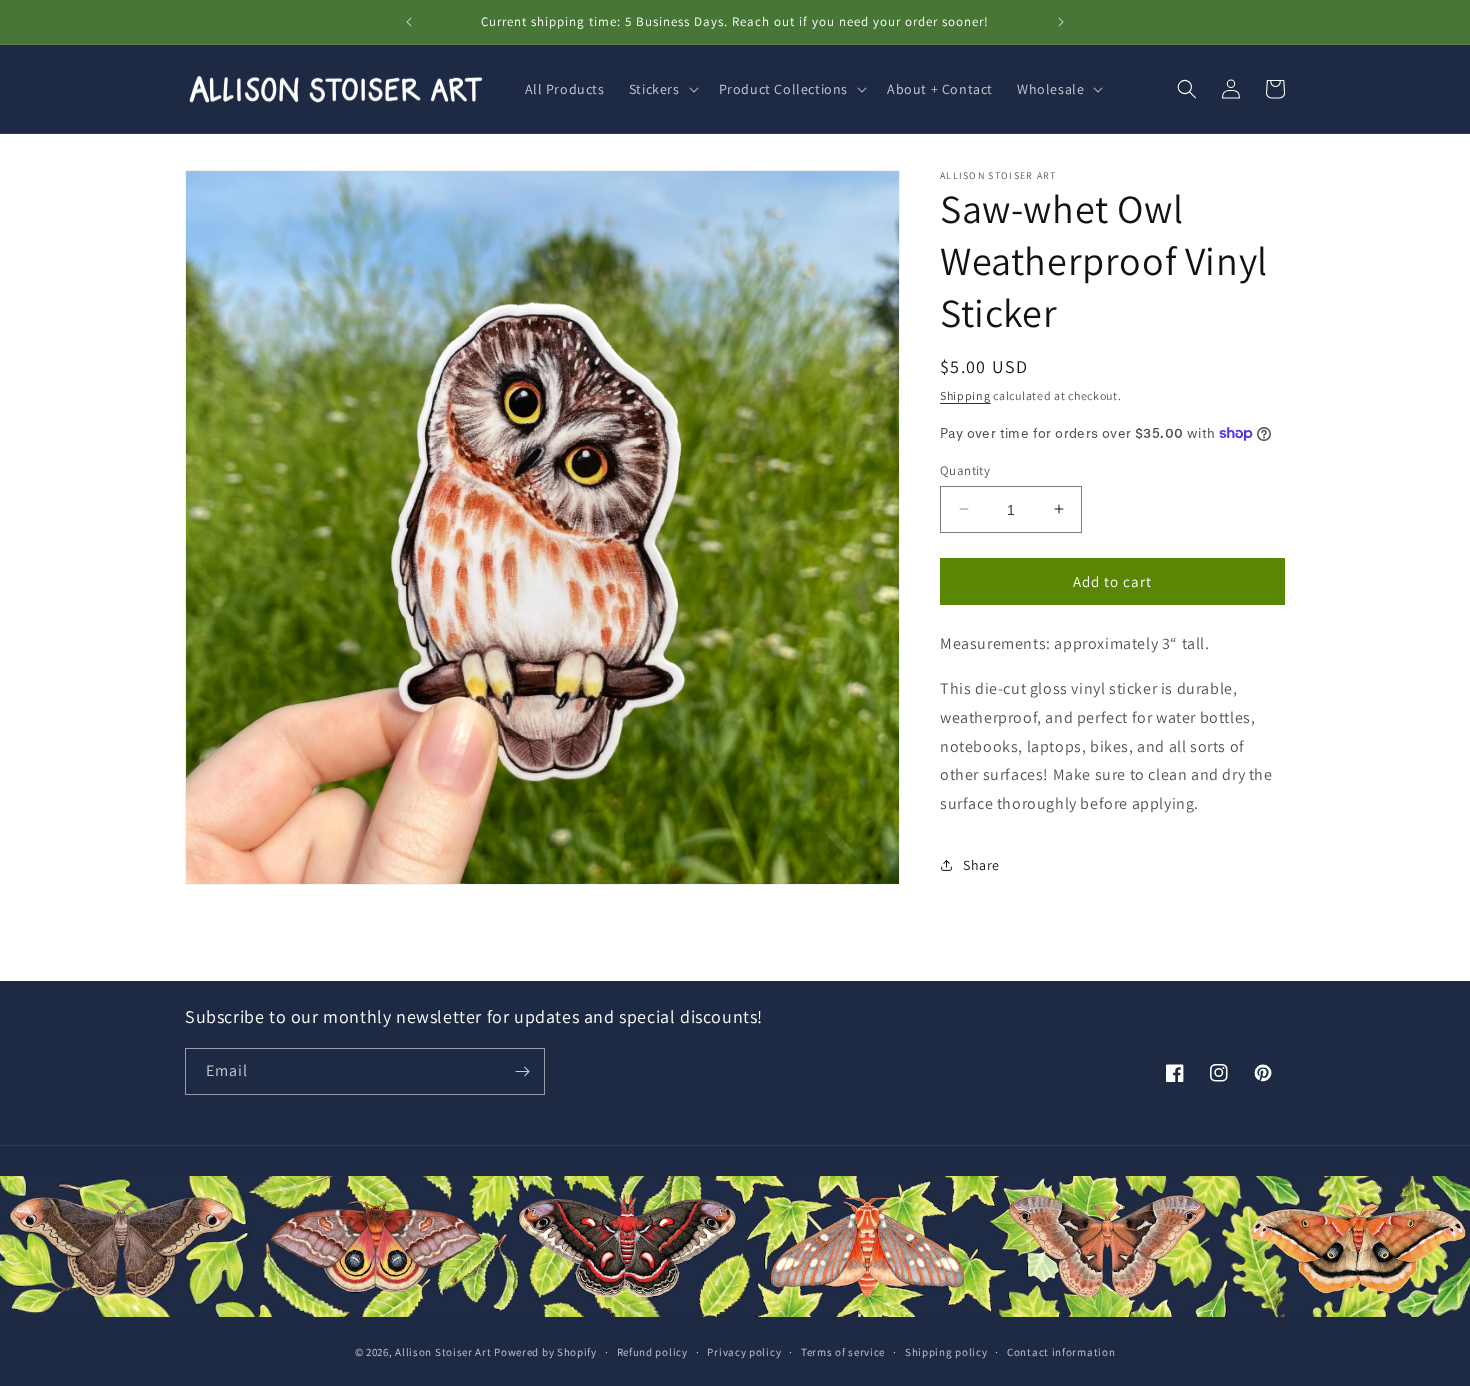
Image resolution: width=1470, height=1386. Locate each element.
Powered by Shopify (545, 1352)
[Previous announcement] (409, 22)
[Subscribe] (522, 1071)
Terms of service (843, 1352)
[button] (662, 89)
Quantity (965, 469)
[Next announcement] (1061, 22)
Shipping (965, 395)
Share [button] (981, 865)
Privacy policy (744, 1352)
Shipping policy (946, 1352)
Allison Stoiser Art (443, 1352)
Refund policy (652, 1352)
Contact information (1061, 1352)
